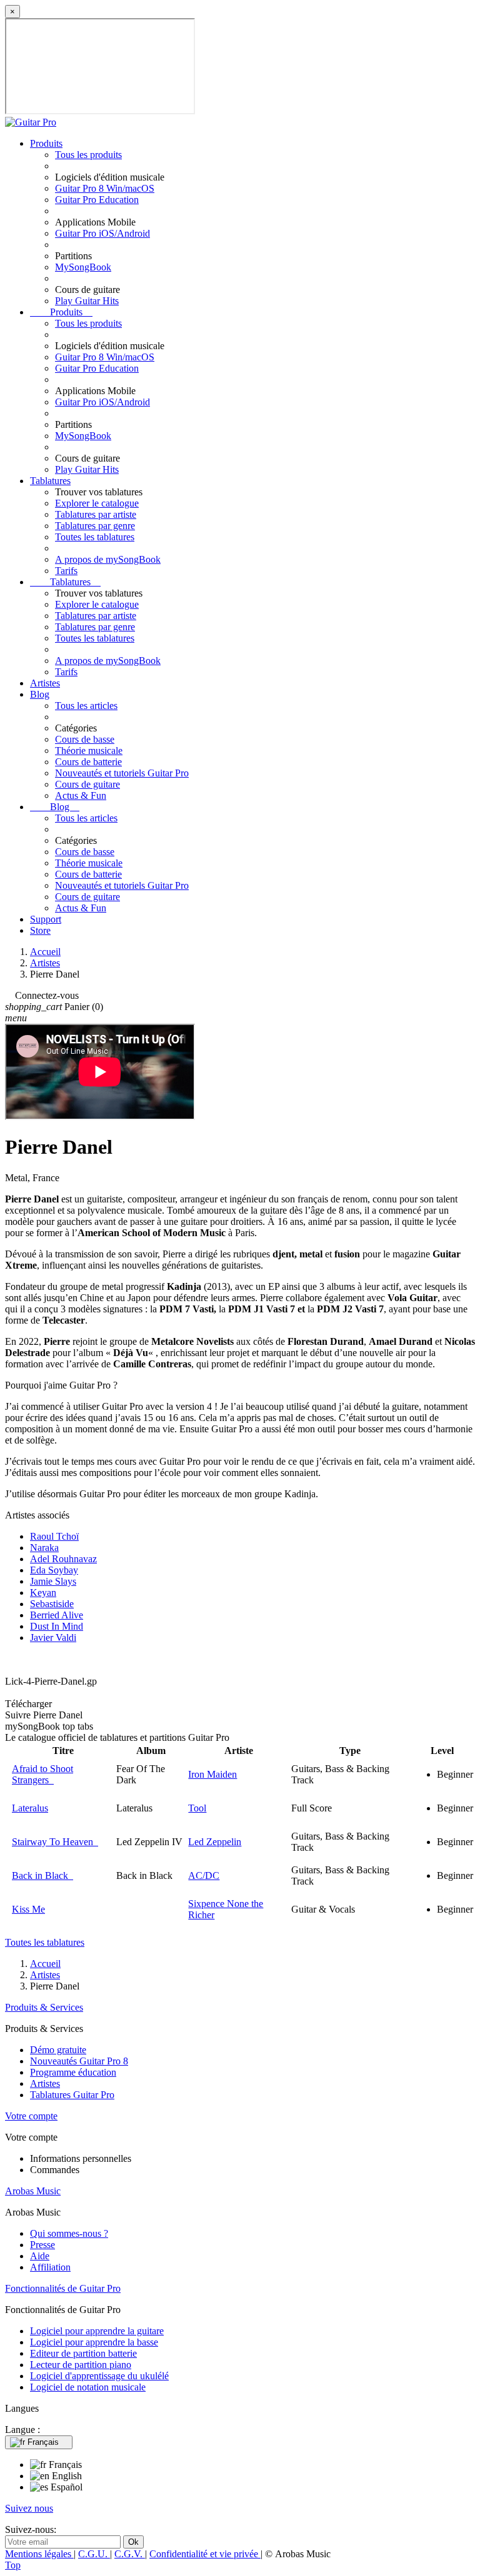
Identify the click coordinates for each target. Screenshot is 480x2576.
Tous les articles (86, 706)
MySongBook (83, 267)
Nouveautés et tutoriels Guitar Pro (122, 773)
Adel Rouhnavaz (63, 1559)
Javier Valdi (53, 1637)
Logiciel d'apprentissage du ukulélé (99, 2376)
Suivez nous (29, 2508)
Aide (40, 2256)
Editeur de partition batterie (83, 2353)
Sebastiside (52, 1604)
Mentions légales (39, 2554)
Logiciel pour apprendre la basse (94, 2342)
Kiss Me (28, 1909)
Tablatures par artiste (96, 514)
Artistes (45, 683)
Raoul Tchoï (54, 1536)
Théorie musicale (89, 751)
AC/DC (204, 1875)
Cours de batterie (88, 762)
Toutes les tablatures (95, 537)
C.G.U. (94, 2554)
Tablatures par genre (95, 526)
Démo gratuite (58, 2050)
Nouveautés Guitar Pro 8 (79, 2061)
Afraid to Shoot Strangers (42, 1774)
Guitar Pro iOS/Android (102, 233)
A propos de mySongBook (108, 559)
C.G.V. (130, 2554)
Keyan (43, 1593)
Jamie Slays (53, 1581)
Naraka (44, 1548)
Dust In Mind (57, 1626)
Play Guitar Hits (87, 301)
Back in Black (42, 1875)
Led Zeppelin (215, 1842)
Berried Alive (57, 1615)
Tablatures (50, 481)
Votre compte (31, 2116)
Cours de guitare (87, 784)
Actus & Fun (81, 795)
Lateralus (30, 1808)
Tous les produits (88, 155)
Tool (197, 1808)
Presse (42, 2245)
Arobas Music (33, 2191)
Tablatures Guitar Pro (72, 2095)
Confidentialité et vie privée (205, 2554)
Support (46, 919)
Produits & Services (44, 2007)
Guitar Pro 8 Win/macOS (105, 188)
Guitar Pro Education (97, 200)
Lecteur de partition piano (81, 2365)
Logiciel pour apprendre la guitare (97, 2331)
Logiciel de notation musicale (88, 2387)
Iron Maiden (212, 1774)
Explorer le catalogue (97, 503)
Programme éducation (73, 2072)
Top (13, 2565)
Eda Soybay (54, 1570)
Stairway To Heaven (55, 1842)
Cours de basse (85, 739)
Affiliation (50, 2267)
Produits (46, 143)
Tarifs (66, 571)
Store (40, 930)
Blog (40, 694)
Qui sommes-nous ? (69, 2233)
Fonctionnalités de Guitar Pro (63, 2288)
